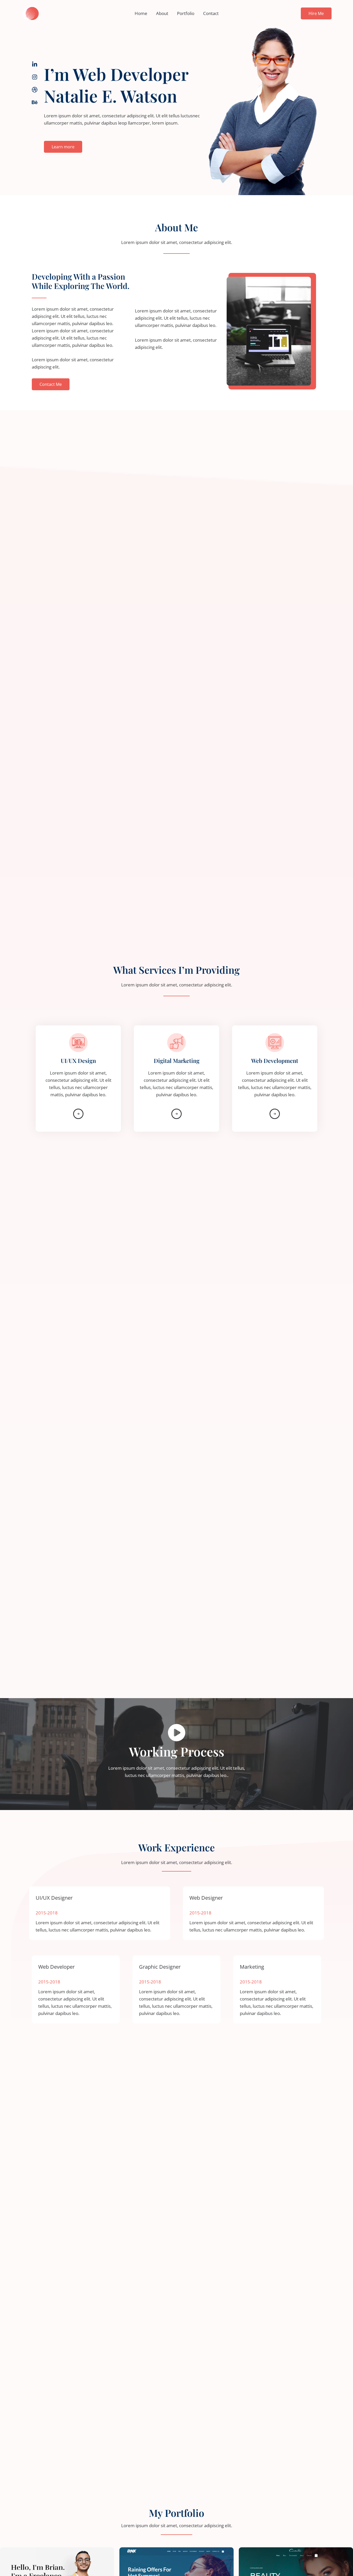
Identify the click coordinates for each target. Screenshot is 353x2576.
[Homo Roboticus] (30, 13)
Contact (211, 13)
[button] (316, 13)
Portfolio (186, 13)
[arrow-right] (78, 1114)
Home (141, 13)
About (162, 13)
